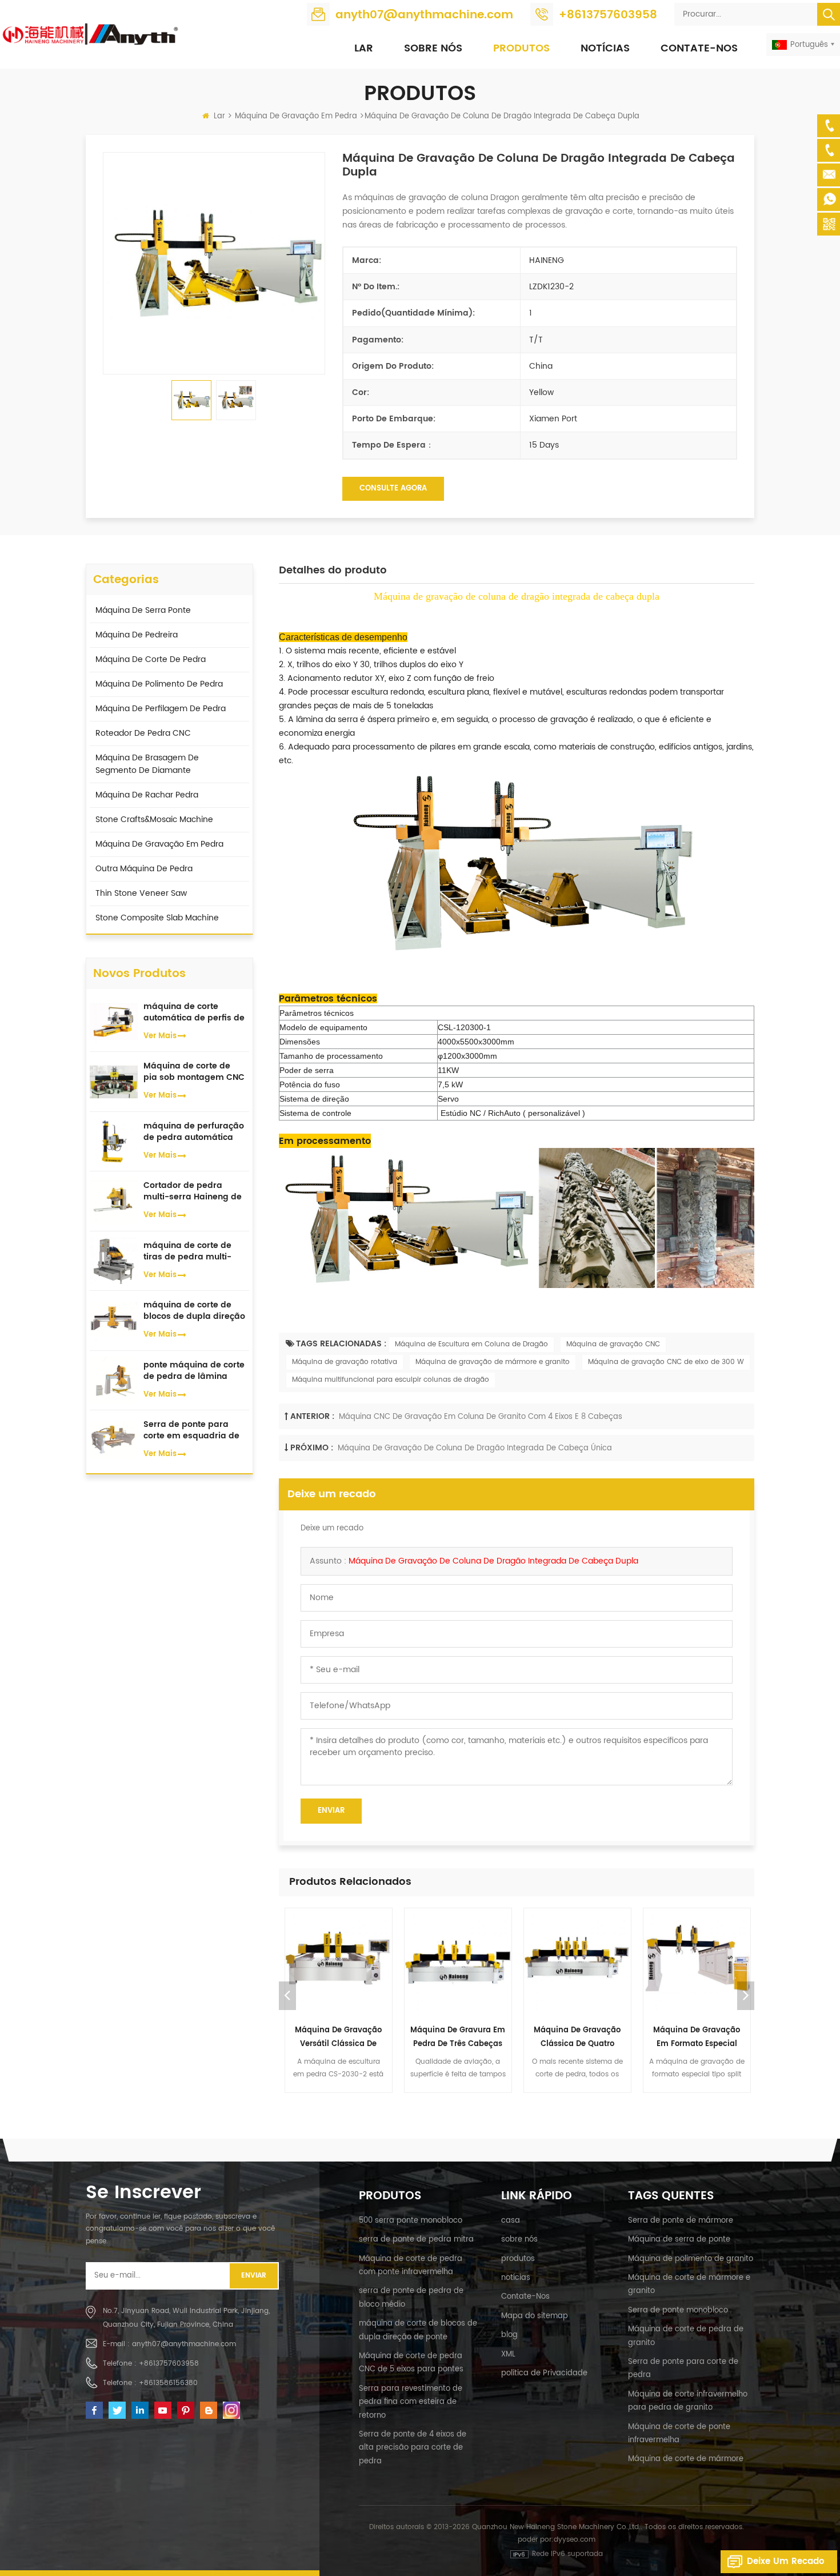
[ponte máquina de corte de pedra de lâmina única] (114, 1380)
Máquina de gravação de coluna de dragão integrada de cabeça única (475, 1448)
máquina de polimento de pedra (159, 684)
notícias (605, 48)
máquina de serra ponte (143, 610)
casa (511, 2221)
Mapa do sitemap (535, 2316)
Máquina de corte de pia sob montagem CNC (194, 1072)
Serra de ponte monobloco (678, 2310)
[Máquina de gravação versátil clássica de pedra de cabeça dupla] (339, 1962)
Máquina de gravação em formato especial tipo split (697, 2038)
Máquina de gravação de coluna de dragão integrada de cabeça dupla (493, 1561)
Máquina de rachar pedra (147, 795)
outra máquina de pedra (144, 869)
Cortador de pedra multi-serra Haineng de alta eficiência (193, 1191)
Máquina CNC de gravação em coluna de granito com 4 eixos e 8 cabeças (481, 1417)
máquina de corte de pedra (151, 659)
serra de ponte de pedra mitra (416, 2240)
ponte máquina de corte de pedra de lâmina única (194, 1371)
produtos (518, 2259)
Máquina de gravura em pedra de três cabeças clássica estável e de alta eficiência (458, 2038)
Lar (364, 48)
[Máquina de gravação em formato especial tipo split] (697, 1962)
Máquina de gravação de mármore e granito (493, 1362)
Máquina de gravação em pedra (296, 116)
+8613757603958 (608, 15)
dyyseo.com (575, 2540)
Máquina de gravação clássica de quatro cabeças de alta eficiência (577, 2038)
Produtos (521, 48)
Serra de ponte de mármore (681, 2221)
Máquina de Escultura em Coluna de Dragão (471, 1344)
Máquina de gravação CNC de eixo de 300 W (666, 1362)
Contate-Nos (699, 48)
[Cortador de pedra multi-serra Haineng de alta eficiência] (114, 1201)
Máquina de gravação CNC (613, 1344)
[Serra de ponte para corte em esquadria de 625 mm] (114, 1440)
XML (508, 2354)
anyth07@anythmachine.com (424, 15)
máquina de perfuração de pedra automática (194, 1132)
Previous (287, 1996)
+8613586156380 (168, 2383)
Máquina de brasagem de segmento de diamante (147, 764)
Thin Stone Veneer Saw (141, 893)
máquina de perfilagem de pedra (161, 709)
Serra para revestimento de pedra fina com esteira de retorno (411, 2402)
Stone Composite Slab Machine (157, 918)
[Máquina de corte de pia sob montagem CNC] (114, 1081)
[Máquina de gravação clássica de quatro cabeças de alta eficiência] (577, 1962)
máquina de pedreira (137, 635)
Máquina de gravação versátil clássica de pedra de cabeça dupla (339, 2038)
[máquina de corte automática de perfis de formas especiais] (114, 1021)
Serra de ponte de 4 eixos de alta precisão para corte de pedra (413, 2448)
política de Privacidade (544, 2373)
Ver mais (160, 1036)
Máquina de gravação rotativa (345, 1362)
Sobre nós (433, 48)
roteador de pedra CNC (143, 733)
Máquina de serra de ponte (679, 2240)
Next (746, 1996)
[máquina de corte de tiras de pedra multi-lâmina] (114, 1260)
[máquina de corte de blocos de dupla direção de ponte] (114, 1320)
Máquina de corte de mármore (686, 2459)
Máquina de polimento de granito (691, 2259)
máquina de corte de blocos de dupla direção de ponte (194, 1311)
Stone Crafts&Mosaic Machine (154, 820)
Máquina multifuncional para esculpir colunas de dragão (391, 1380)
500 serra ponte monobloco (411, 2221)
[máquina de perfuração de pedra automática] (114, 1141)
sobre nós (519, 2240)
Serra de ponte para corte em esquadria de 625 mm (191, 1430)
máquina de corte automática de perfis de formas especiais (194, 1012)
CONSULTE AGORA (393, 489)
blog (509, 2335)
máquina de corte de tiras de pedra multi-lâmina (187, 1251)
